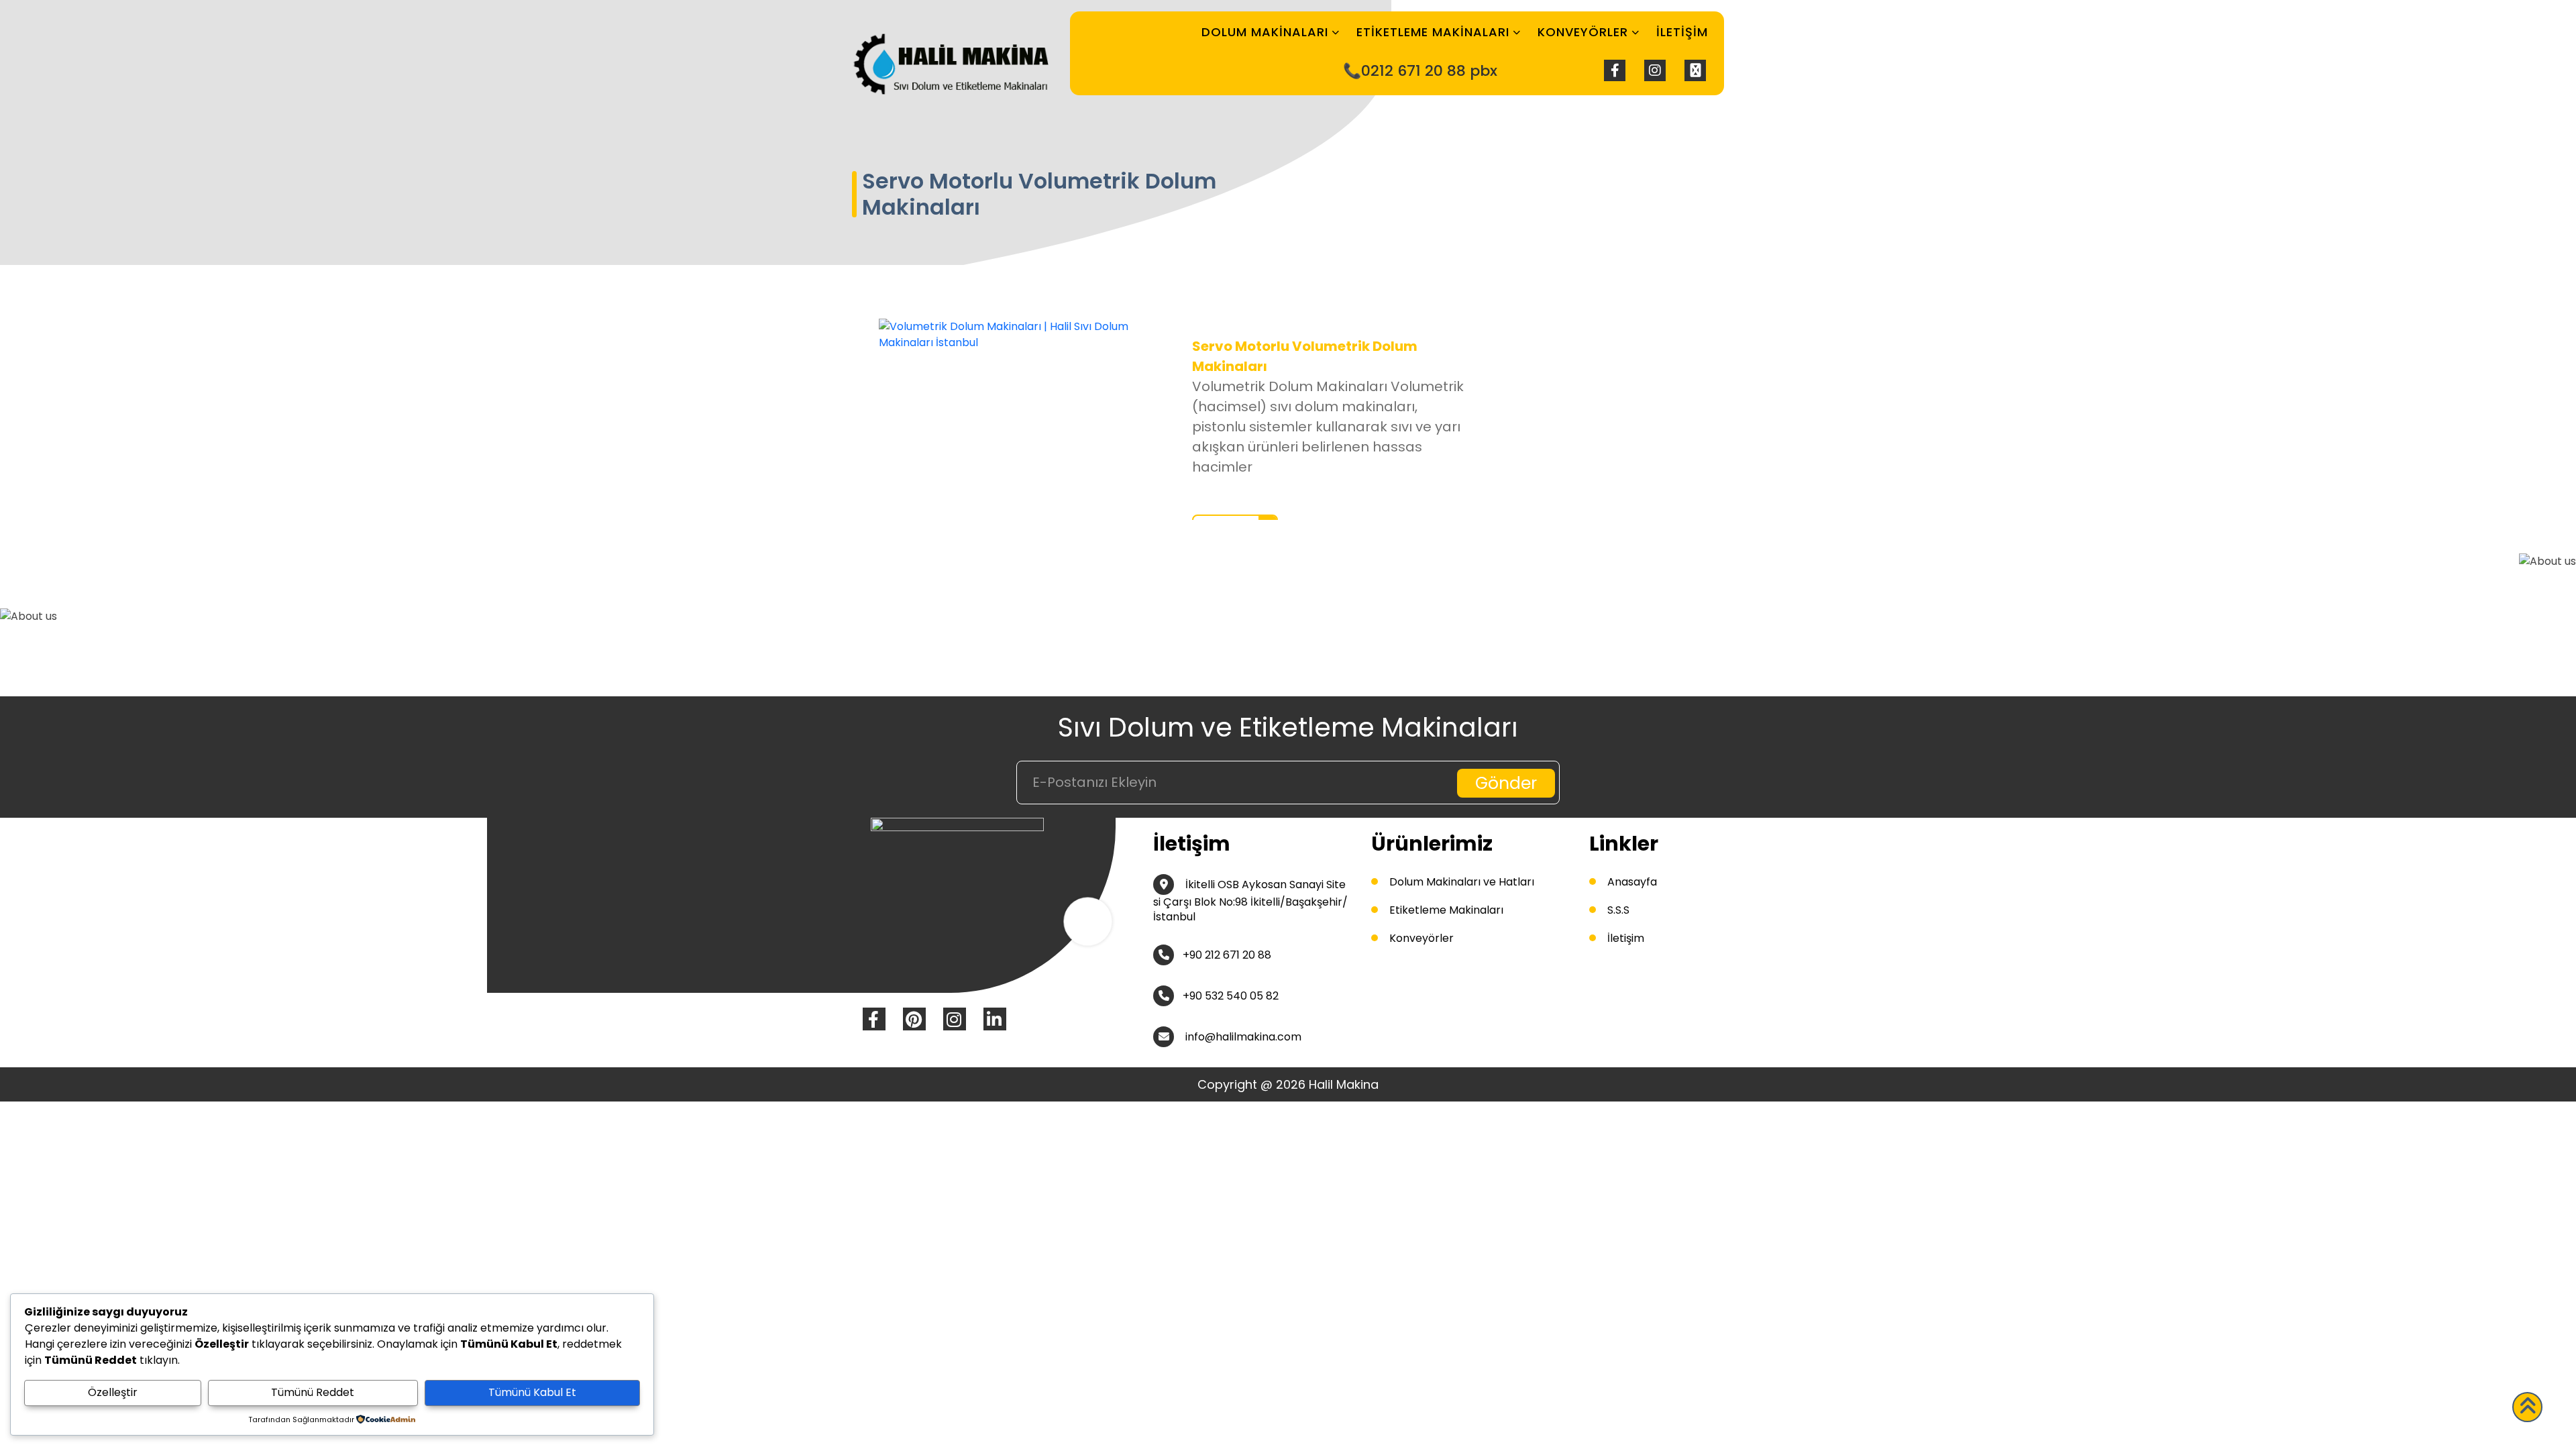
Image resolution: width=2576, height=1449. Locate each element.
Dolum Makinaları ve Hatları (1462, 882)
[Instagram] (1655, 70)
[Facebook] (1615, 70)
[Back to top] (2527, 1407)
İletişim (1682, 32)
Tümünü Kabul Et (532, 1392)
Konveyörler (1583, 32)
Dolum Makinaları (1265, 32)
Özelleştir (113, 1392)
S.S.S (1618, 910)
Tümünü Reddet (313, 1392)
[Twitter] (1695, 70)
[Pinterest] (914, 1019)
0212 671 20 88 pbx (1429, 71)
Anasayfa (1632, 882)
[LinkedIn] (995, 1019)
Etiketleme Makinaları (1433, 32)
